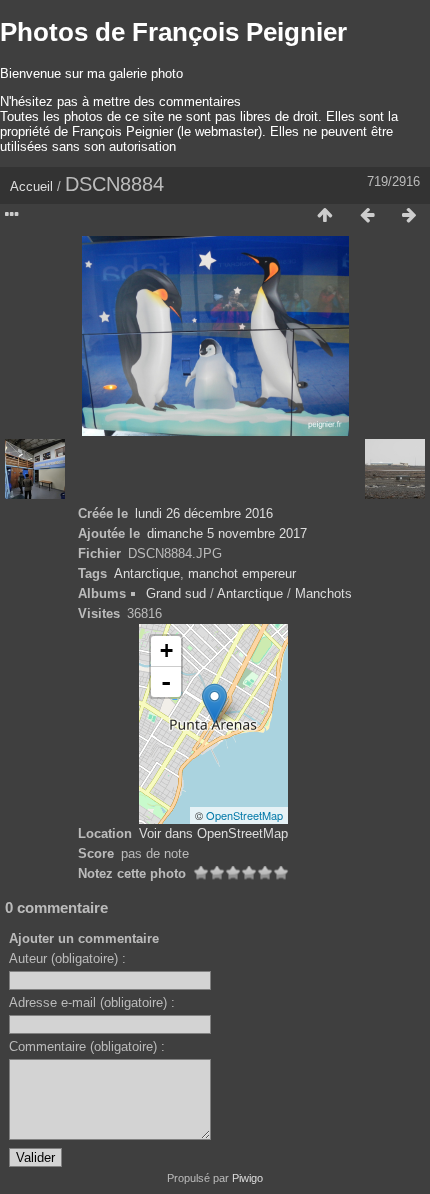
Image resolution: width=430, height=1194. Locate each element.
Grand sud (176, 593)
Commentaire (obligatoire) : (87, 1046)
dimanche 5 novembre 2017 (227, 533)
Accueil (31, 186)
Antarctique (147, 573)
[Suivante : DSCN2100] (409, 216)
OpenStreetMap (244, 815)
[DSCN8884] (214, 703)
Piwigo (247, 1178)
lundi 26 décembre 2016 (204, 513)
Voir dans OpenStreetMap (213, 833)
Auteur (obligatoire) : (67, 958)
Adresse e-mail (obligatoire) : (92, 1002)
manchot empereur (242, 573)
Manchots (323, 593)
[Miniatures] (325, 216)
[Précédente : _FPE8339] (367, 216)
